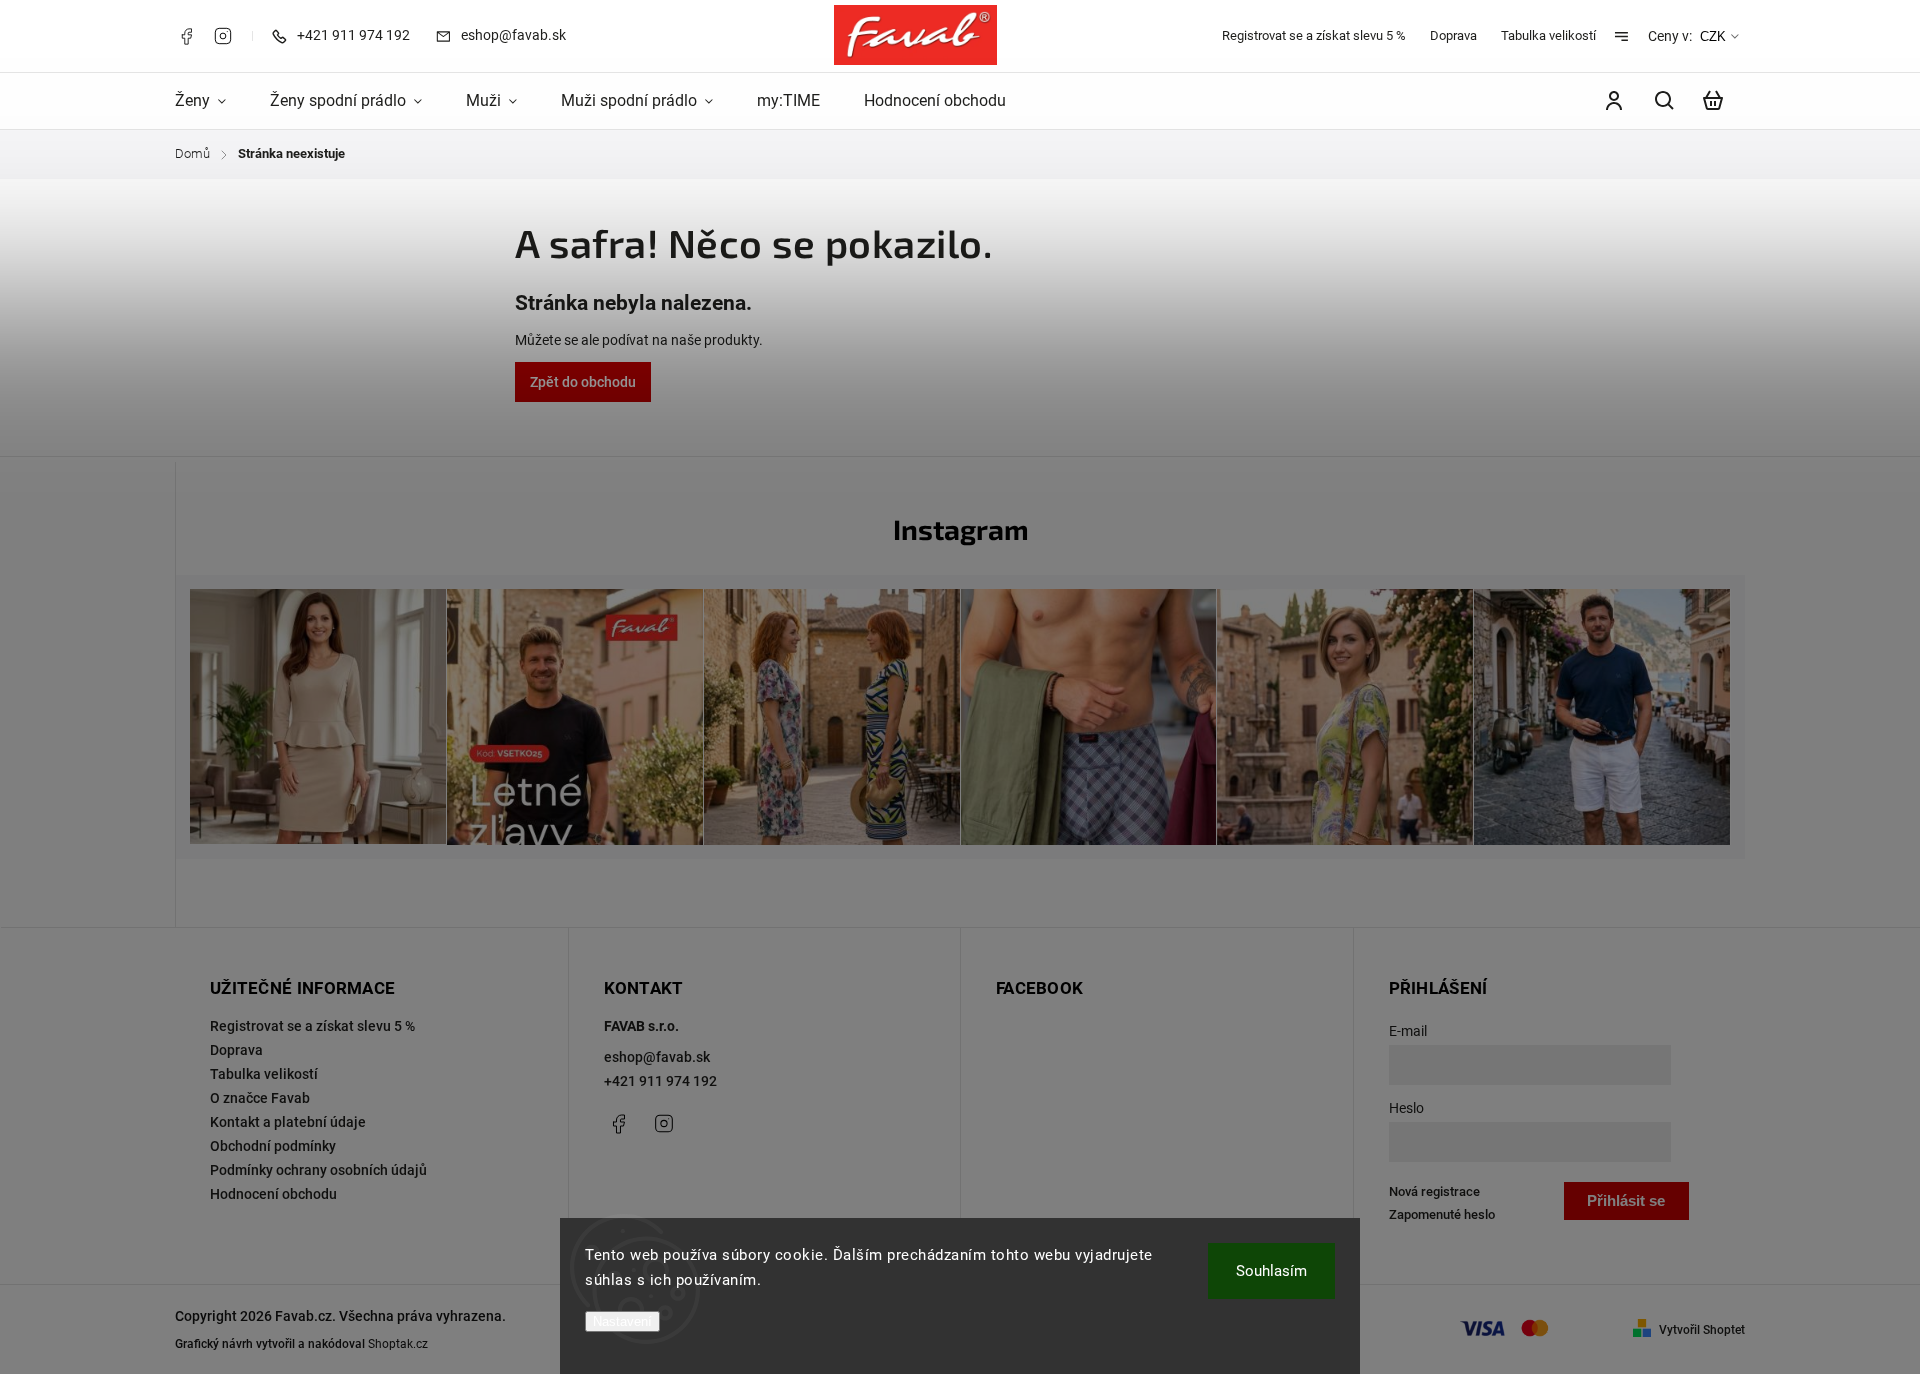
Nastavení (622, 1321)
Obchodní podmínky (273, 1146)
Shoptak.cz (398, 1344)
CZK (1713, 36)
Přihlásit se (1626, 1200)
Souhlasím (1271, 1271)
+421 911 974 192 (660, 1081)
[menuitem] (211, 101)
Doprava (1453, 35)
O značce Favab (260, 1098)
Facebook (186, 36)
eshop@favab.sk (657, 1057)
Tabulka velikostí (1548, 35)
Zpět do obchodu (583, 382)
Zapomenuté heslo (1442, 1214)
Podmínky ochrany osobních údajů (318, 1170)
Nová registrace (1434, 1191)
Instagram (223, 36)
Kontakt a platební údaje (288, 1122)
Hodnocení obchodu (273, 1194)
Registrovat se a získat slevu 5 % (1314, 35)
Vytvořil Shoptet (1702, 1330)
